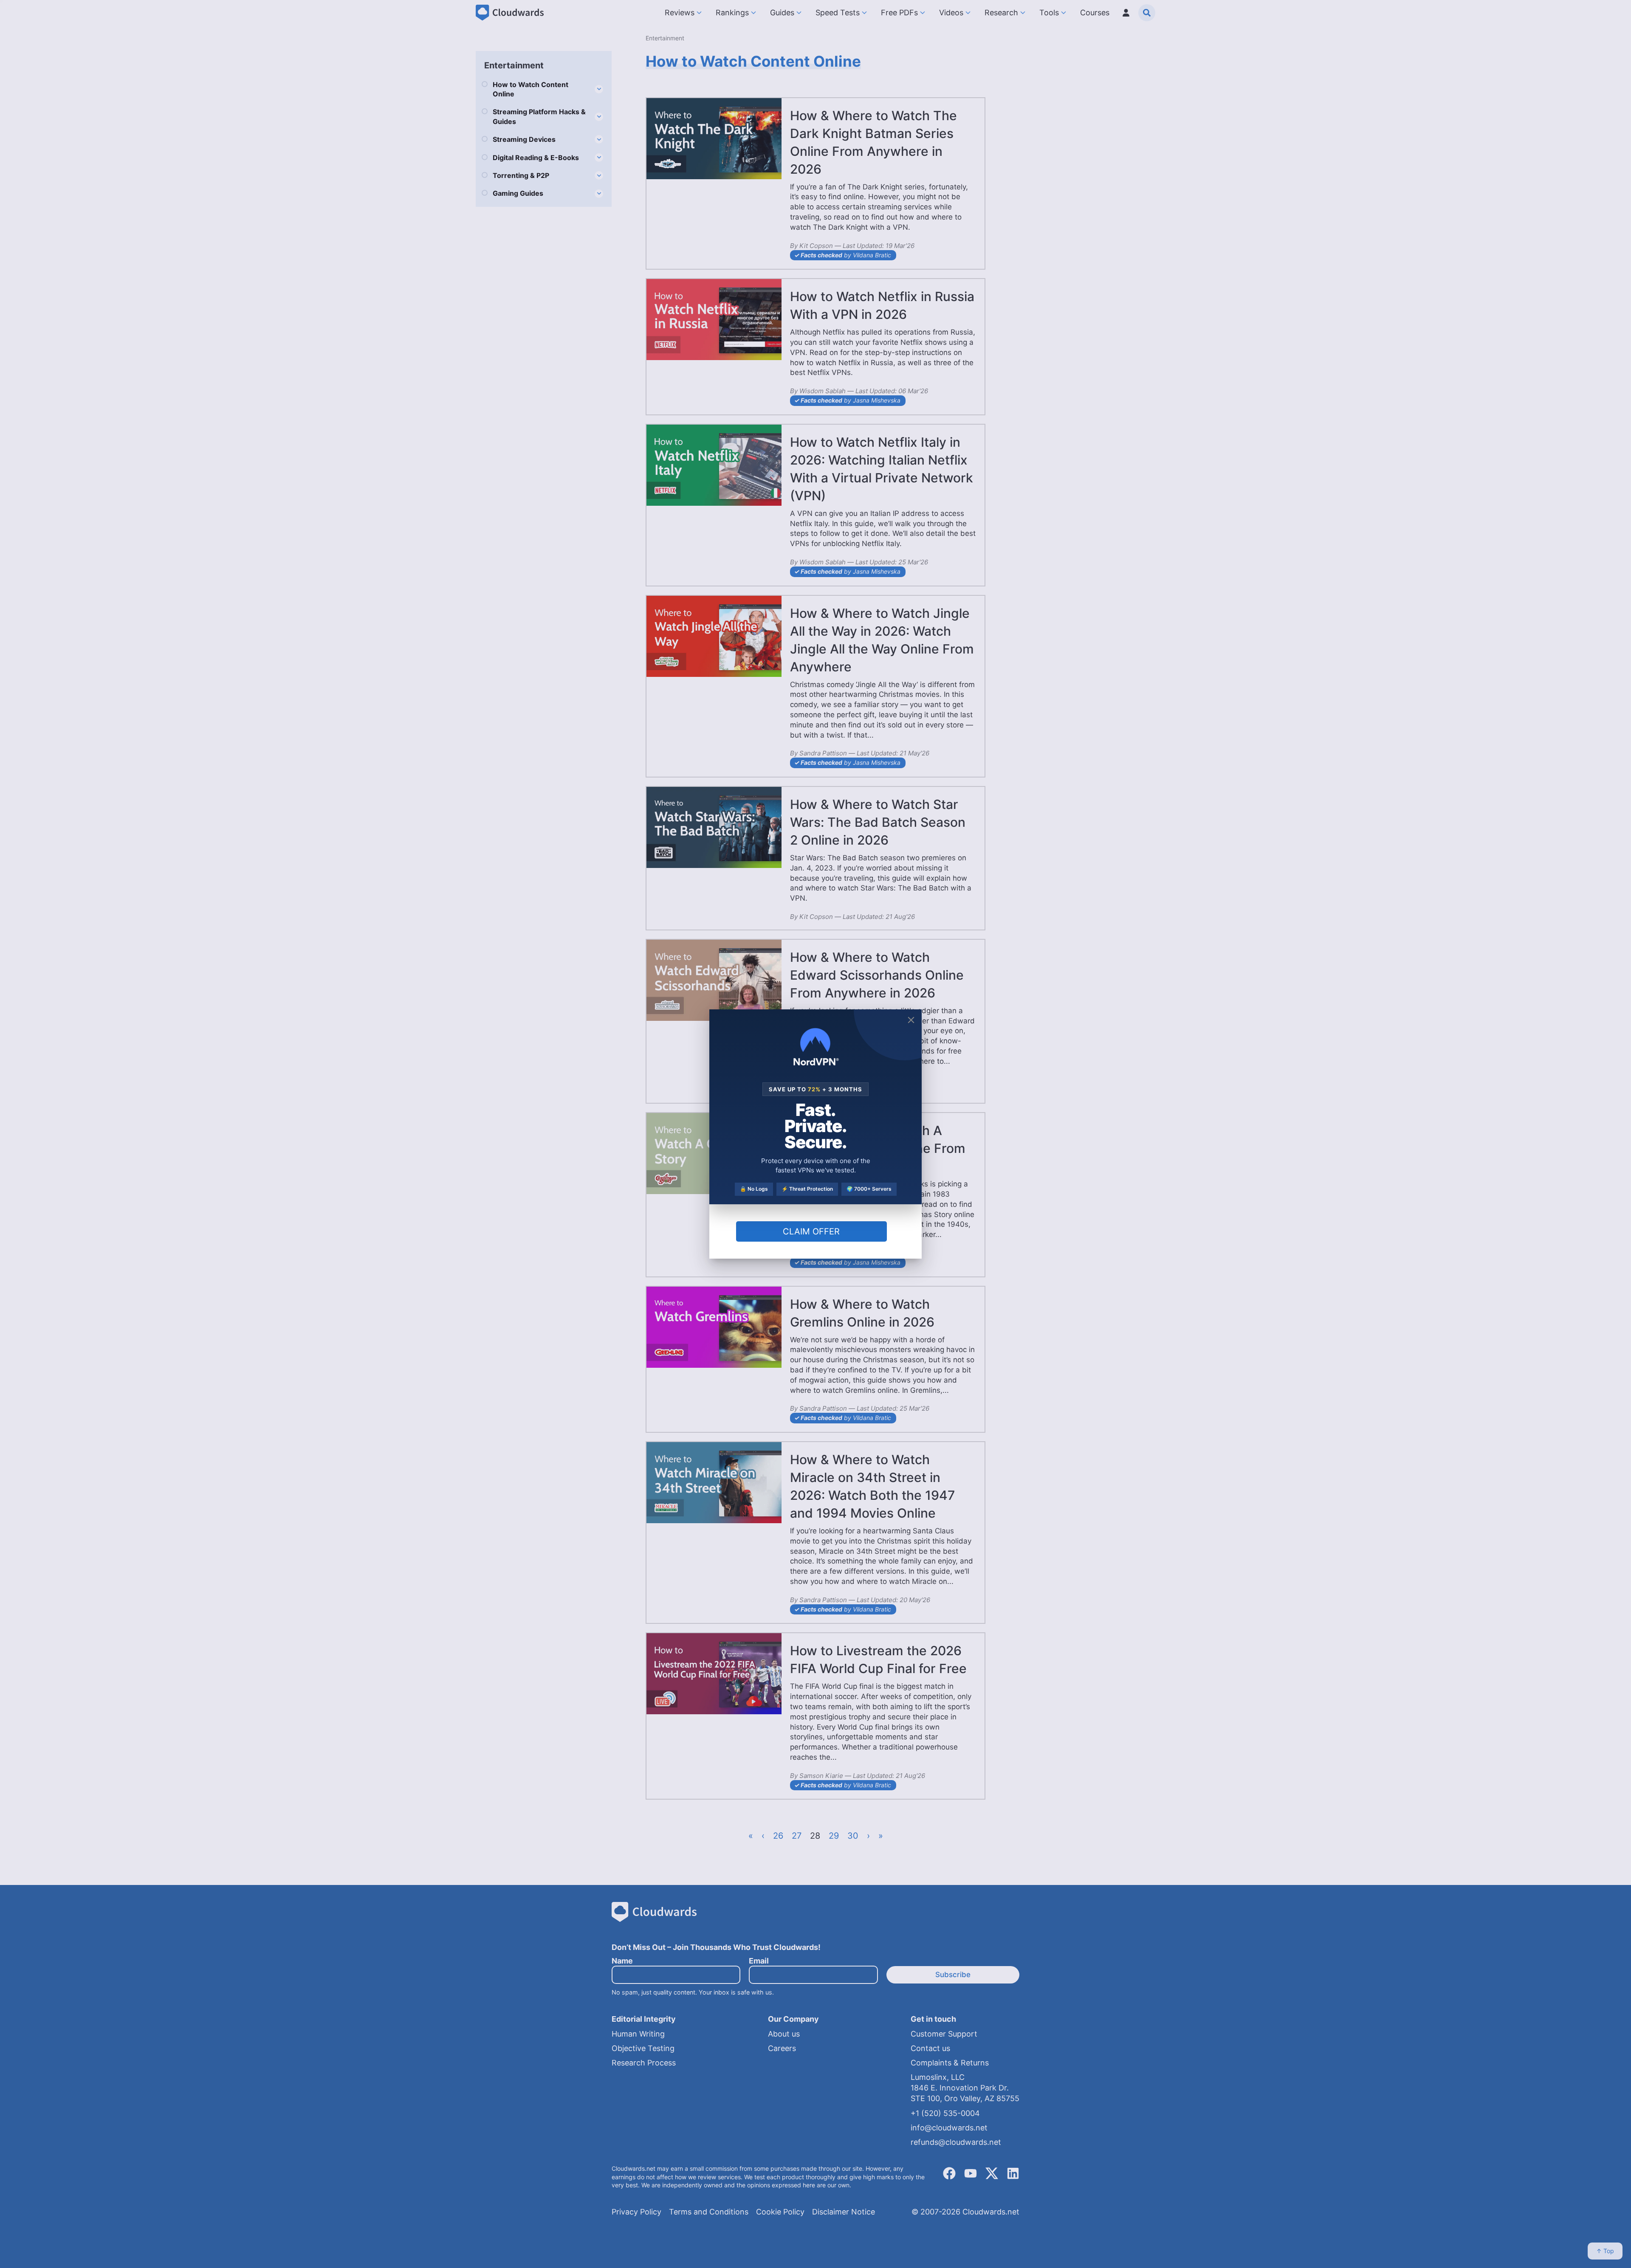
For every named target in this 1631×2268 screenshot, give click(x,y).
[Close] (911, 1020)
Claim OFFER (811, 1231)
